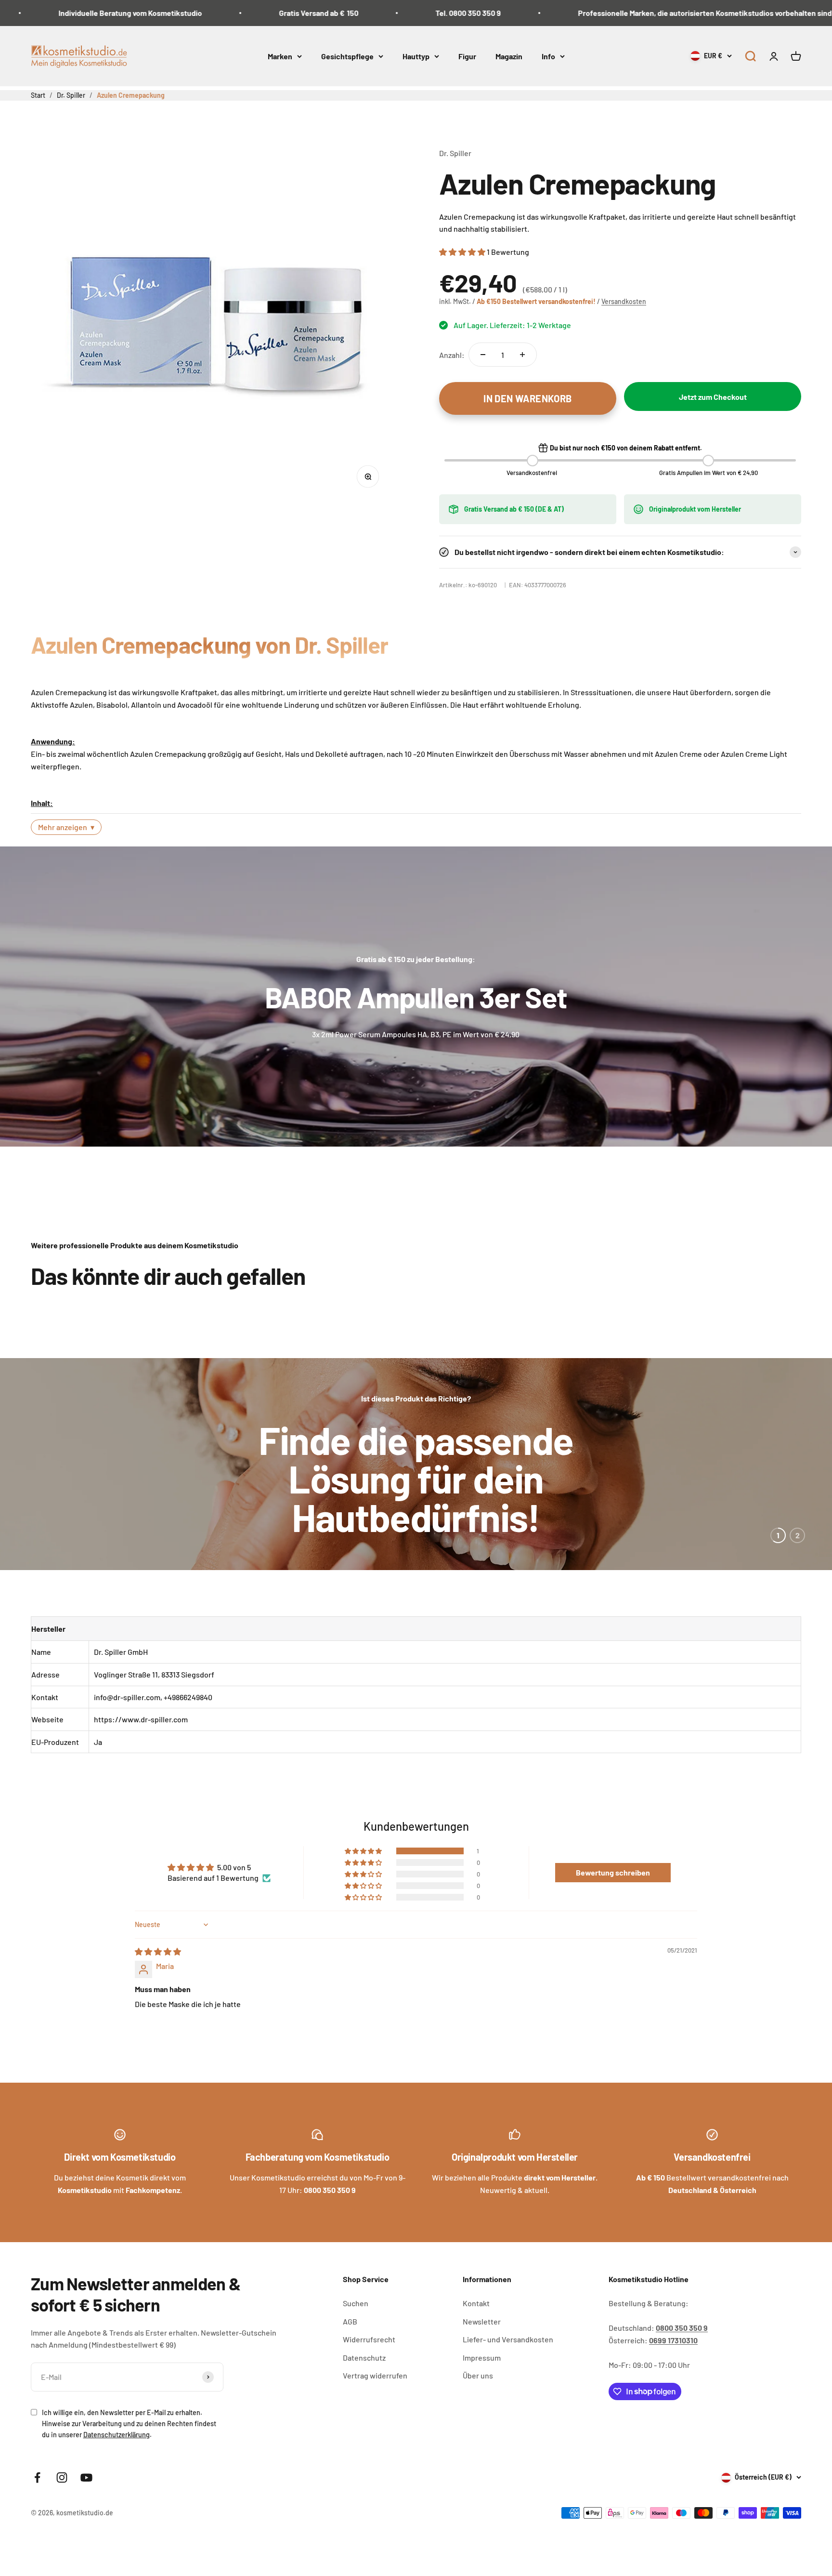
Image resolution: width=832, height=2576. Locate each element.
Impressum (482, 2383)
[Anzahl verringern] (483, 355)
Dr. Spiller (455, 153)
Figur (467, 56)
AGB (350, 2347)
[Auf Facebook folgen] (37, 2503)
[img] (158, 1977)
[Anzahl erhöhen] (522, 355)
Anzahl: (452, 355)
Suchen (356, 2329)
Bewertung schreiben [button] (613, 1898)
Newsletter (482, 2347)
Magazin (509, 56)
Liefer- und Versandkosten (508, 2365)
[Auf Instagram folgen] (62, 2503)
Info (548, 56)
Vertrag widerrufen (375, 2401)
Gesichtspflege (347, 56)
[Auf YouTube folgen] (86, 2503)
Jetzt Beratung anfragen (416, 1558)
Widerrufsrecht (369, 2365)
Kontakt (476, 2329)
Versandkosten (624, 301)
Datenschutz (364, 2383)
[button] (750, 56)
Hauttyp (416, 56)
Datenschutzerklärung (117, 2461)
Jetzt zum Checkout (713, 397)
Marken (280, 56)
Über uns (478, 2401)
